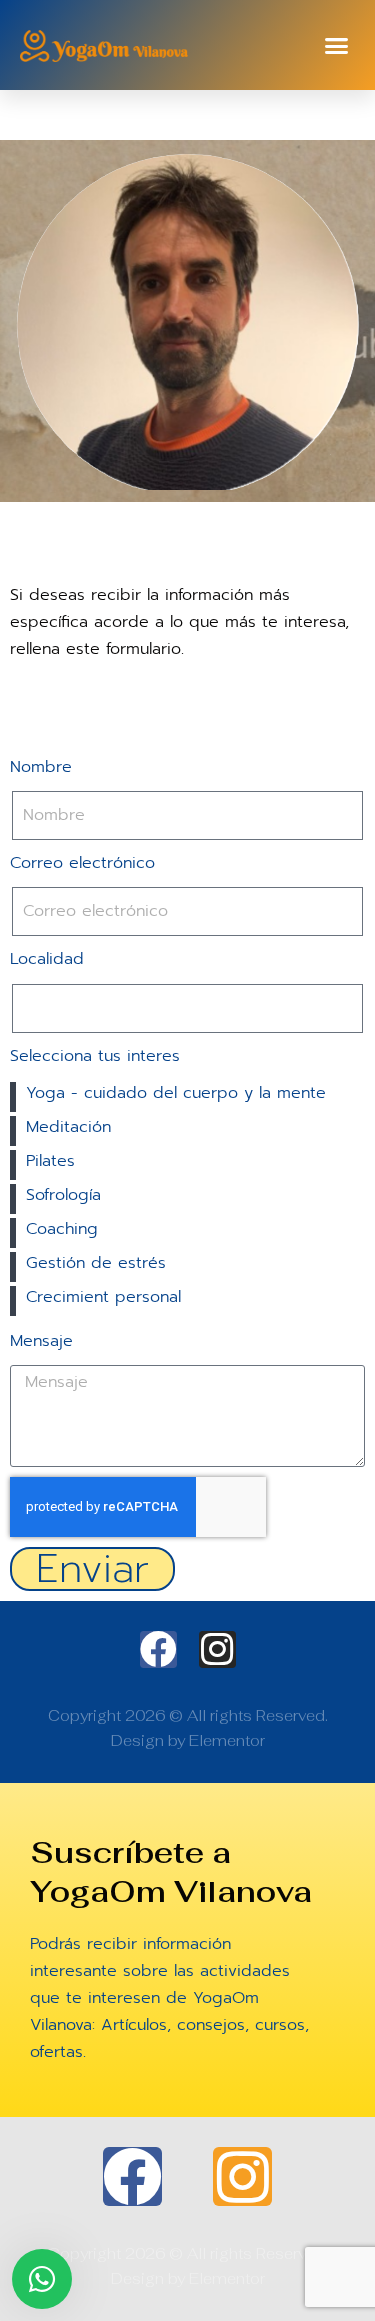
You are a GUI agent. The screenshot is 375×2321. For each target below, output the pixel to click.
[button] (337, 45)
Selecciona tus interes (95, 1056)
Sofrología (63, 1195)
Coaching (62, 1229)
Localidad (47, 959)
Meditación (68, 1127)
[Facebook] (158, 1649)
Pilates (50, 1161)
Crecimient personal (103, 1297)
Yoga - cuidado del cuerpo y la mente (176, 1093)
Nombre (41, 767)
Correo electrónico (82, 863)
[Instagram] (217, 1649)
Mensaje (41, 1341)
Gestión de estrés (96, 1263)
